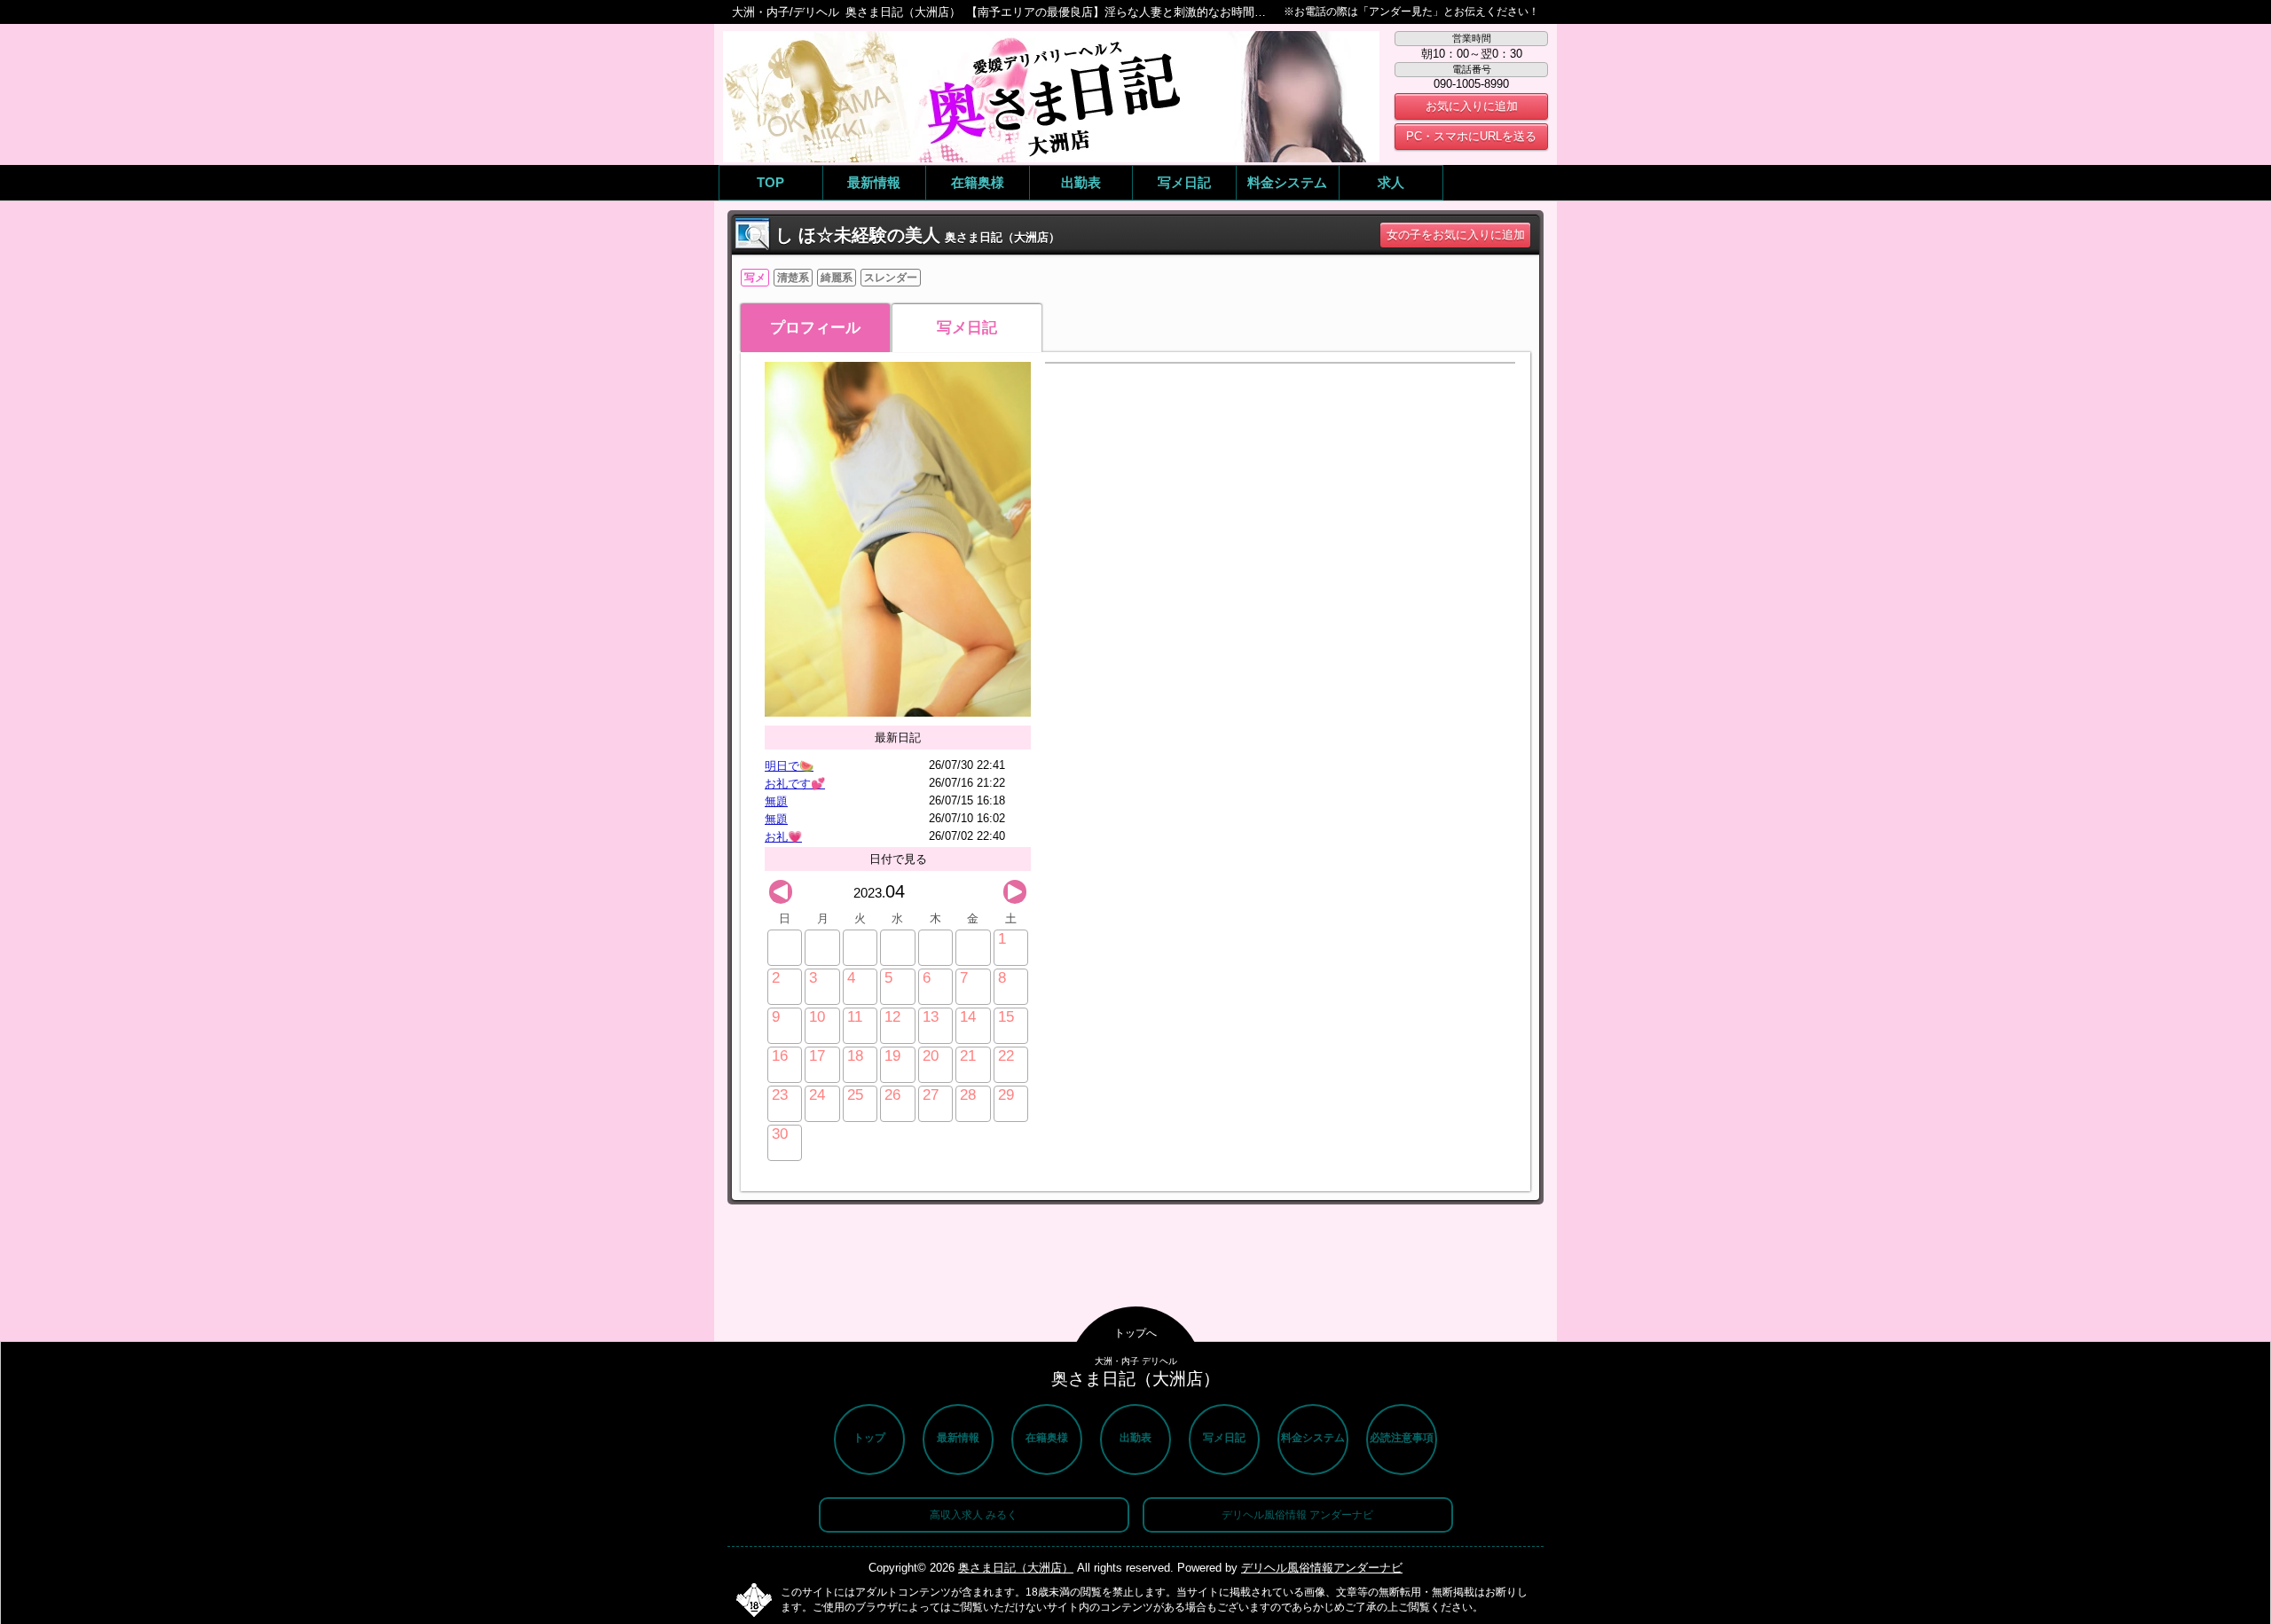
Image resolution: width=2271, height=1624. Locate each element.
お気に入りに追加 (1472, 106)
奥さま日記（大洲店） (1016, 1568)
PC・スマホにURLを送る (1471, 136)
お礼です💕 (795, 784)
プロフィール (815, 328)
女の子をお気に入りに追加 (1456, 235)
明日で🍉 (789, 766)
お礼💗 (783, 837)
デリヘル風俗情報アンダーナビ (1322, 1568)
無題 (776, 801)
